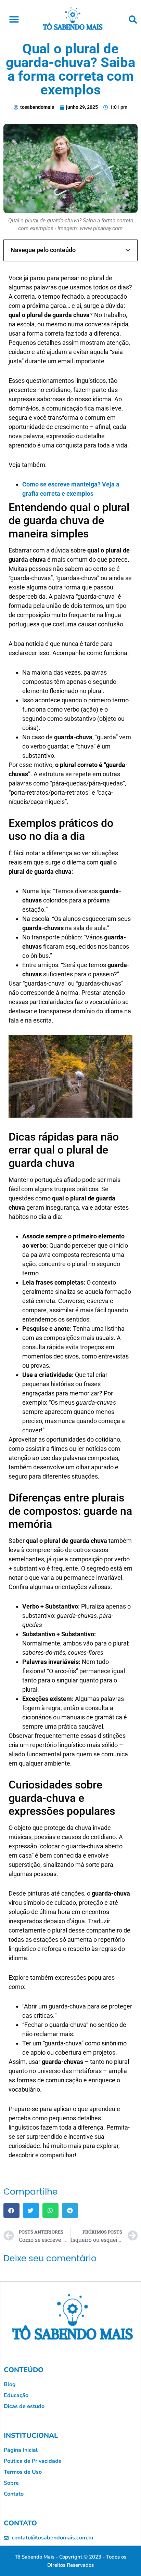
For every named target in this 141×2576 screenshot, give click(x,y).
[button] (14, 19)
